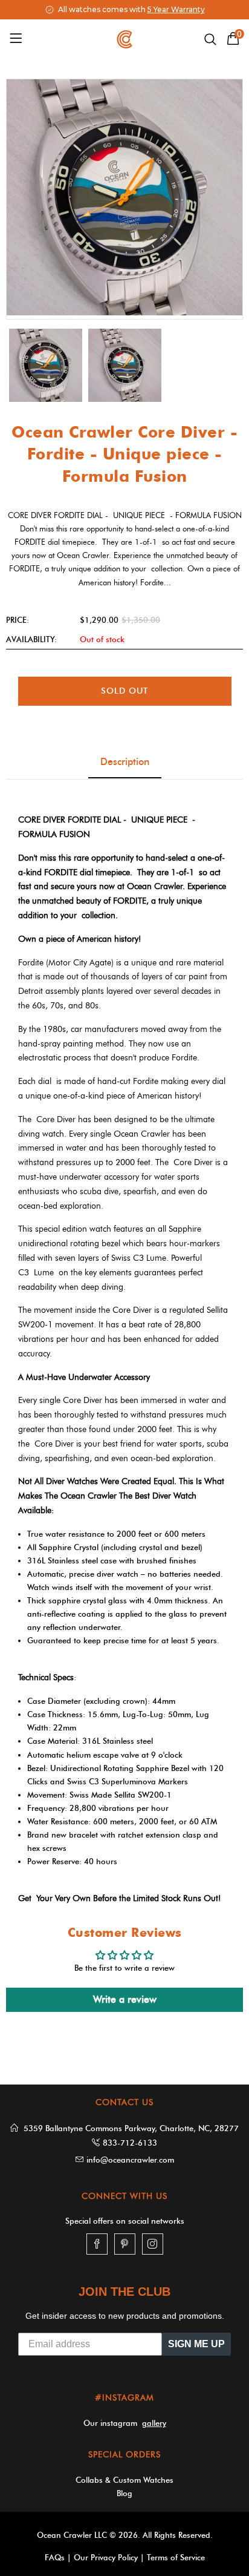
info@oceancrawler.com (130, 2160)
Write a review (125, 1999)
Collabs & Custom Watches (124, 2480)
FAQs (55, 2557)
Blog (124, 2493)
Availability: (31, 639)
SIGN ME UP (196, 2344)
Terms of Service (176, 2557)
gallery (154, 2423)
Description (125, 762)
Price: (18, 620)
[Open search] (210, 39)
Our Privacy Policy (106, 2557)
